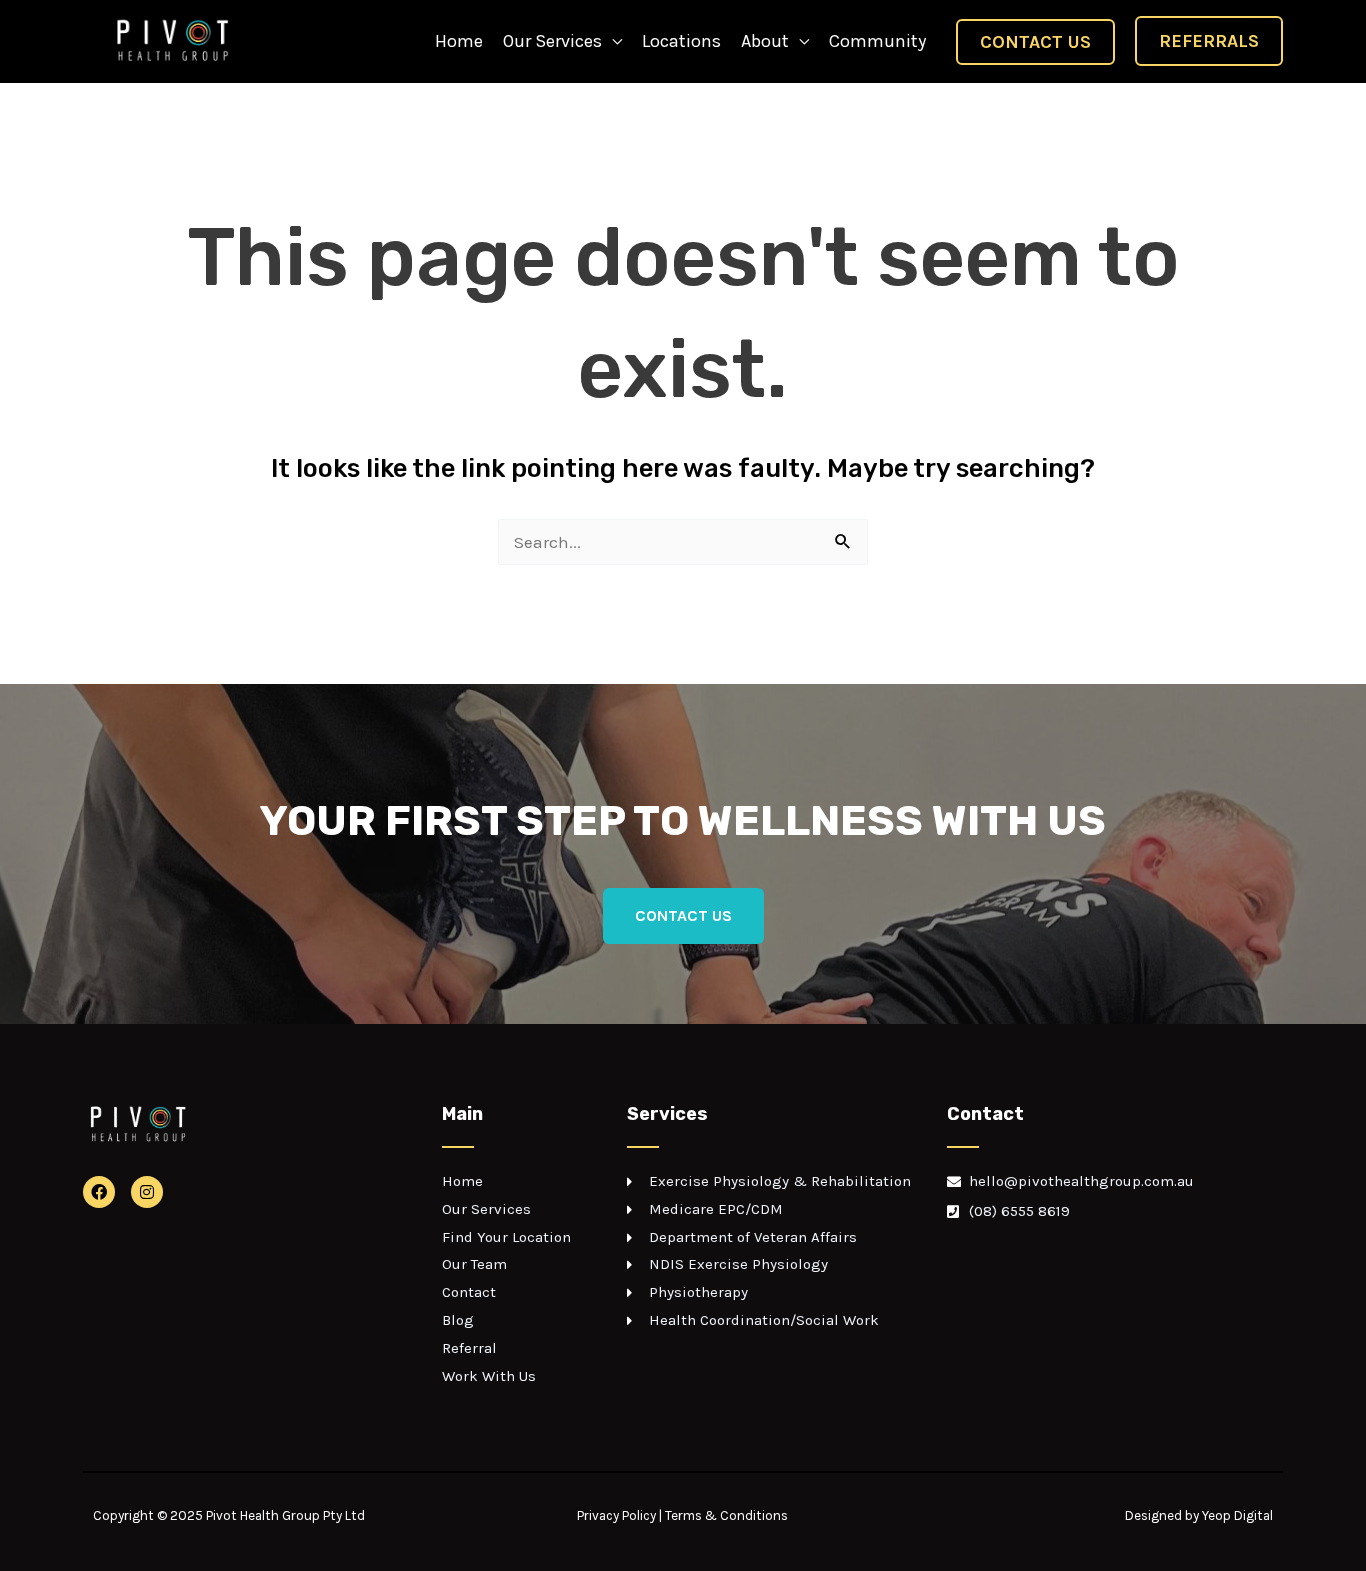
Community (877, 41)
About (765, 41)
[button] (1035, 42)
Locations (681, 41)
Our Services (552, 41)
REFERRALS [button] (1209, 41)
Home (459, 41)
